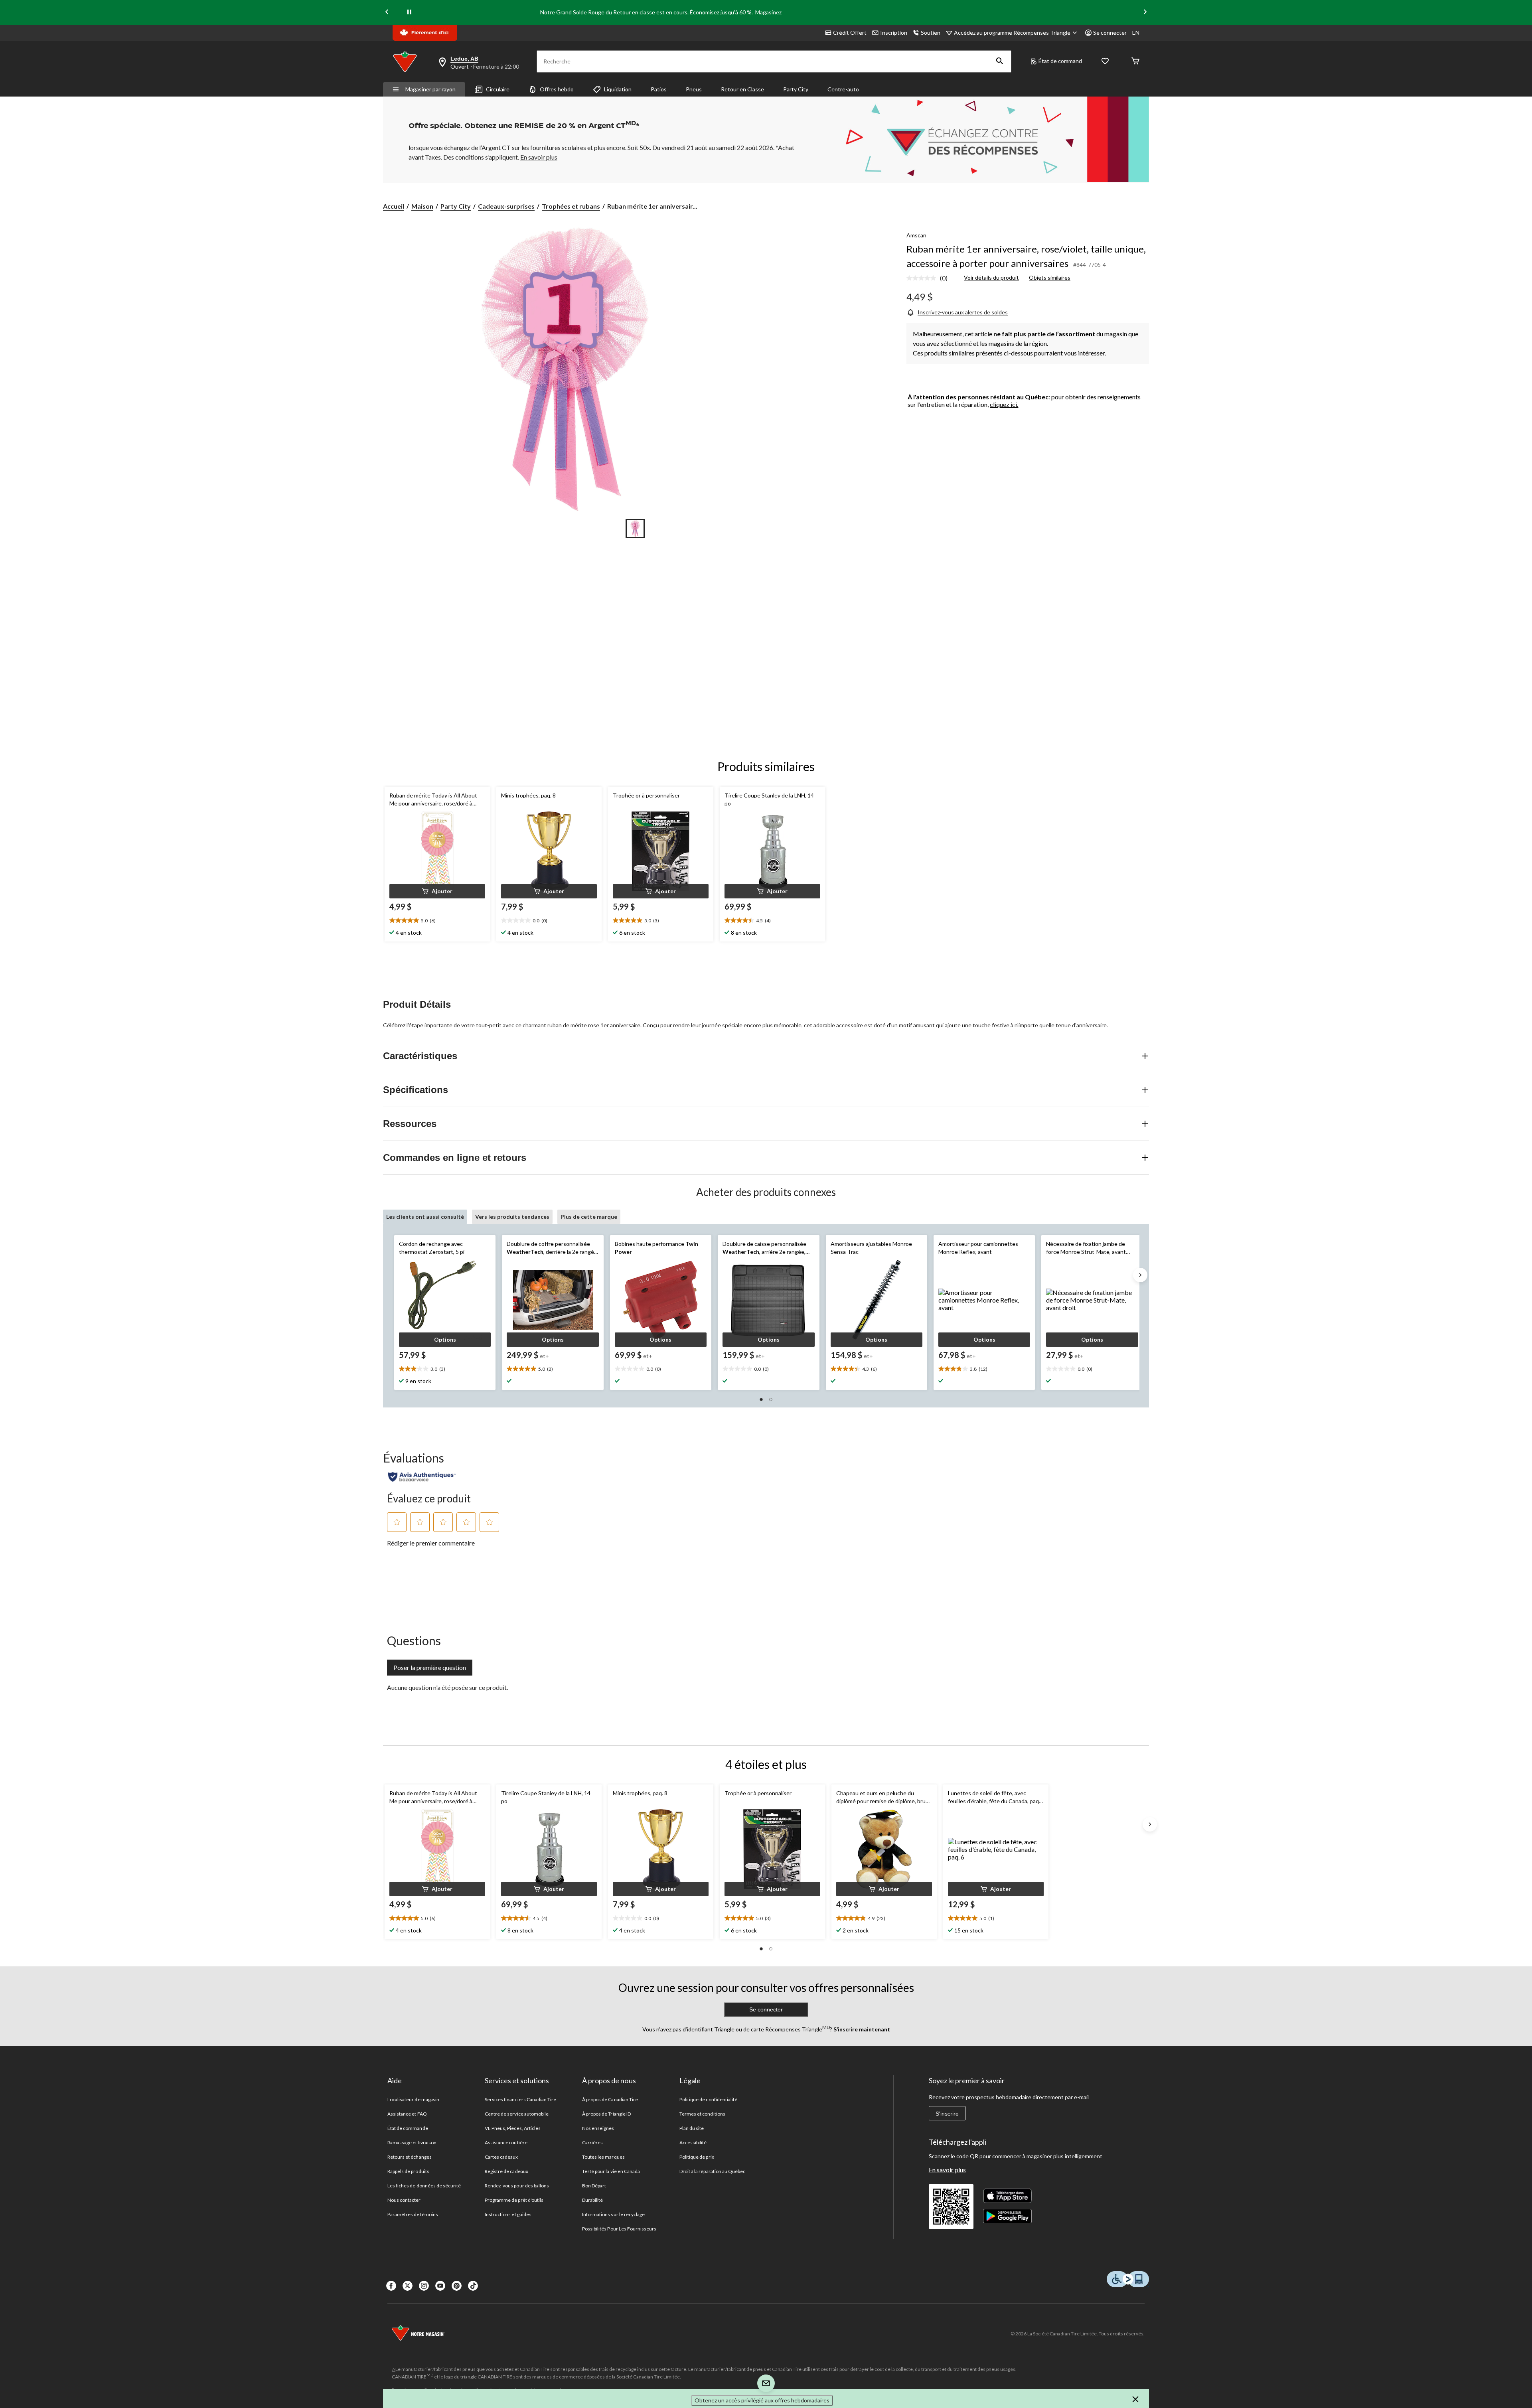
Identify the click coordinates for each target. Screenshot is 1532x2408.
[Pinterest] (457, 2286)
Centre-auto (843, 89)
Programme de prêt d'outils (514, 2200)
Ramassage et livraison (412, 2143)
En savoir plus (947, 2170)
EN (1136, 33)
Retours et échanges (410, 2157)
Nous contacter (404, 2200)
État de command (1060, 61)
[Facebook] (391, 2286)
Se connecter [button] (1110, 33)
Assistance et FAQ (407, 2114)
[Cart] (1135, 62)
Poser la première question (430, 1667)
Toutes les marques (603, 2157)
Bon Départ (594, 2186)
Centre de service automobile (517, 2114)
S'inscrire (947, 2114)
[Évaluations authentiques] (422, 1477)
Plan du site (692, 2128)
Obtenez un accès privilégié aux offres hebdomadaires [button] (762, 2400)
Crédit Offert (850, 33)
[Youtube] (440, 2286)
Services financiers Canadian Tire (520, 2099)
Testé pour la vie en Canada (611, 2171)
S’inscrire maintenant (861, 2029)
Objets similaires (1050, 277)
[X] (408, 2286)
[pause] (409, 12)
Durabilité (592, 2200)
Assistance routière (506, 2143)
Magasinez (768, 12)
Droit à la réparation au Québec (712, 2171)
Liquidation (618, 89)
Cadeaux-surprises (506, 206)
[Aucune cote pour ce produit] (923, 278)
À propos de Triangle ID (606, 2114)
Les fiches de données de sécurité (424, 2186)
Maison (422, 206)
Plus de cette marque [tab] (589, 1217)
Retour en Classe (742, 89)
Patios (659, 89)
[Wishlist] (1105, 62)
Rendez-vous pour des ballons (517, 2186)
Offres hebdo (557, 89)
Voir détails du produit (991, 277)
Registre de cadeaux (506, 2171)
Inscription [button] (894, 33)
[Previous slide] (387, 13)
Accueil (394, 206)
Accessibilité (693, 2143)
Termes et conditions (702, 2114)
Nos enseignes (598, 2128)
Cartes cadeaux (501, 2157)
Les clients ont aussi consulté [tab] (425, 1217)
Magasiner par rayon (430, 89)
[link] (930, 278)
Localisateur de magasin (413, 2099)
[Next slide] (1145, 13)
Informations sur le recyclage (613, 2214)
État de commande (408, 2128)
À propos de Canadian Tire (610, 2099)
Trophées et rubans (571, 206)
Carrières (592, 2143)
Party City (796, 89)
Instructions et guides (508, 2214)
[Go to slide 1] (635, 529)
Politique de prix (697, 2157)
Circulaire (498, 89)
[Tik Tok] (473, 2286)
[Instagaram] (424, 2286)
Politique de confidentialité (708, 2099)
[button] (1000, 61)
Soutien (931, 33)
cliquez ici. (1004, 404)
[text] (437, 921)
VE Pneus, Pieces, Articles (513, 2128)
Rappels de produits (408, 2171)
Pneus (694, 89)
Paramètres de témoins (413, 2214)
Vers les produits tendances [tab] (512, 1217)
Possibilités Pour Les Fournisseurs (619, 2229)
